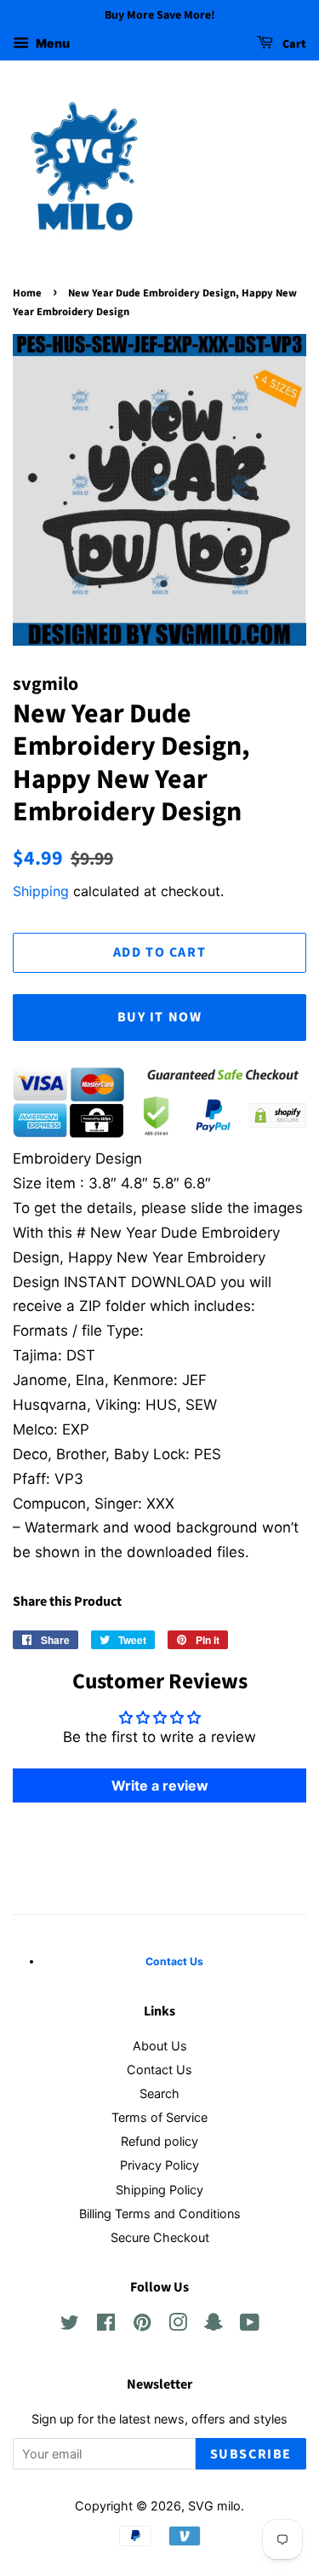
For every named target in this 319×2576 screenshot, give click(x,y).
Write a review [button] (160, 1785)
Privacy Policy (159, 2165)
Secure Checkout (160, 2237)
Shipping (41, 891)
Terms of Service (159, 2117)
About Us (160, 2046)
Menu (51, 43)
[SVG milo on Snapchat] (214, 2325)
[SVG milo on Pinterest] (142, 2325)
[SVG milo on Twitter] (70, 2325)
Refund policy (159, 2141)
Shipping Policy (159, 2190)
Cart (293, 44)
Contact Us (159, 2070)
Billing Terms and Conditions (160, 2214)
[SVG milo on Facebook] (106, 2325)
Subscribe (251, 2454)
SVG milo (214, 2506)
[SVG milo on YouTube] (250, 2325)
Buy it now (160, 1017)
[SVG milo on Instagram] (178, 2325)
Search (159, 2093)
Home (27, 293)
